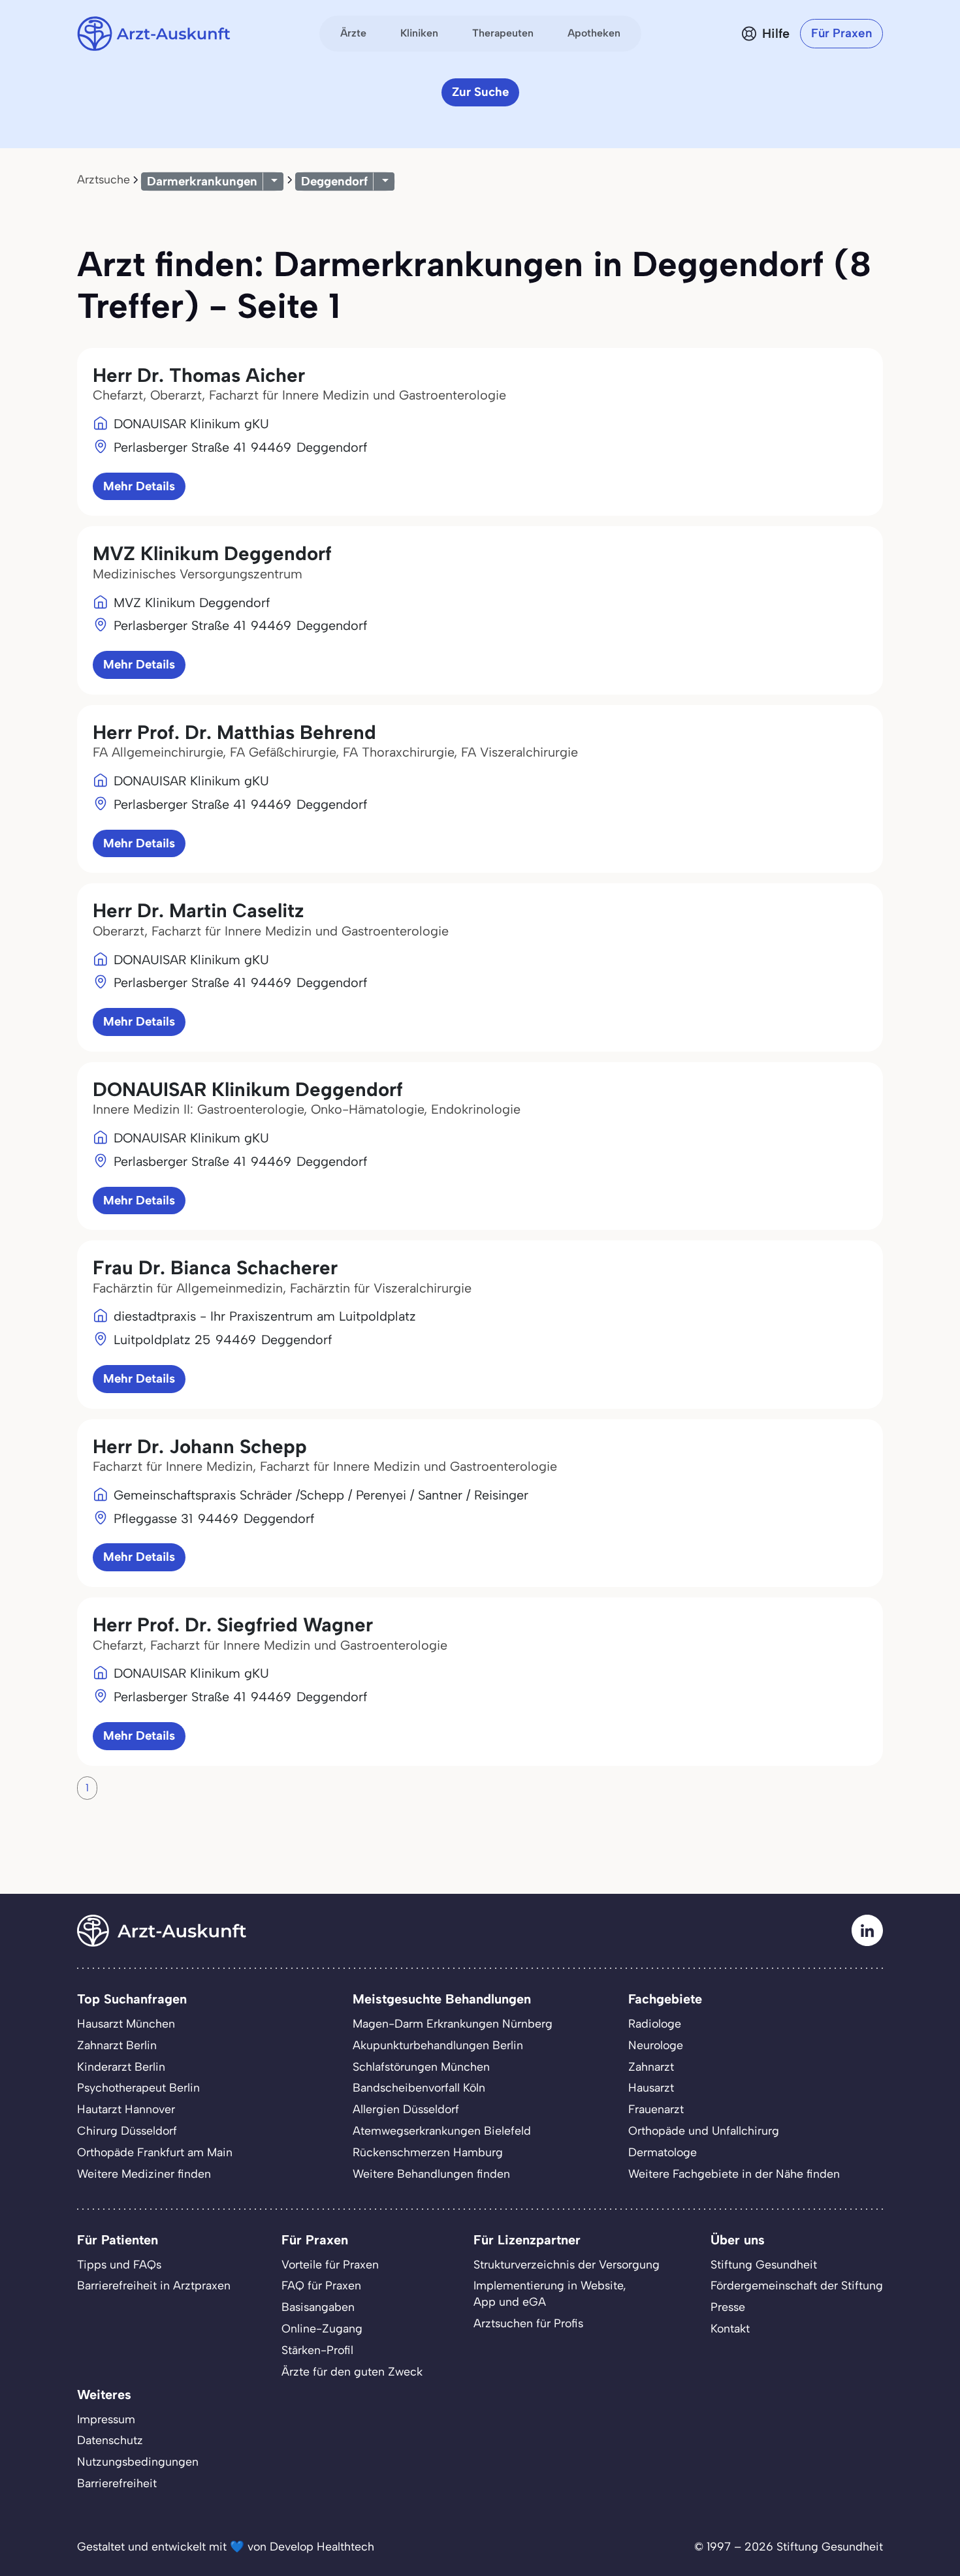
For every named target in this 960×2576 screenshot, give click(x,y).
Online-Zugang (322, 2328)
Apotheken (594, 33)
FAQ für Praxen (321, 2285)
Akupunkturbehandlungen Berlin (438, 2045)
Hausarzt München (126, 2023)
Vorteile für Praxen (330, 2264)
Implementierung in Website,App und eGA (550, 2293)
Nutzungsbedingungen (138, 2461)
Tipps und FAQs (119, 2264)
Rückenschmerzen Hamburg (428, 2152)
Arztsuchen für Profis (528, 2323)
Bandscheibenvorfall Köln (419, 2087)
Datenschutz (110, 2440)
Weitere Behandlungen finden (431, 2174)
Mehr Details (139, 486)
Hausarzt (651, 2087)
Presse (728, 2307)
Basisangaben (318, 2307)
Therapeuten (503, 33)
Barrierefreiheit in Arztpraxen (154, 2285)
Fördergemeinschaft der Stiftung (797, 2285)
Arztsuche (104, 179)
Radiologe (655, 2023)
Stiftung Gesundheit (764, 2264)
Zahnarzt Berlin (117, 2045)
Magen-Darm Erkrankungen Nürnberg (453, 2023)
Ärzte (353, 33)
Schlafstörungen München (421, 2066)
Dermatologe (663, 2152)
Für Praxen (841, 33)
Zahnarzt (651, 2066)
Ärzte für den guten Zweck (352, 2371)
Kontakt (730, 2328)
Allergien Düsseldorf (406, 2109)
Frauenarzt (656, 2109)
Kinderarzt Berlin (121, 2066)
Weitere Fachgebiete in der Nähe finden (734, 2174)
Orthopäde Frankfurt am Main (155, 2152)
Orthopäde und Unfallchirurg (704, 2130)
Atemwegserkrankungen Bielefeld (442, 2130)
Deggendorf (334, 181)
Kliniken (419, 33)
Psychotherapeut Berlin (138, 2087)
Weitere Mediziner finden (144, 2174)
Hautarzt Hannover (126, 2109)
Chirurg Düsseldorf (127, 2130)
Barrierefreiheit (117, 2483)
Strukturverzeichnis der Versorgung (567, 2264)
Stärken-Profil (317, 2350)
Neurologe (656, 2045)
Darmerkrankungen (202, 181)
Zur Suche (480, 92)
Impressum (106, 2419)
